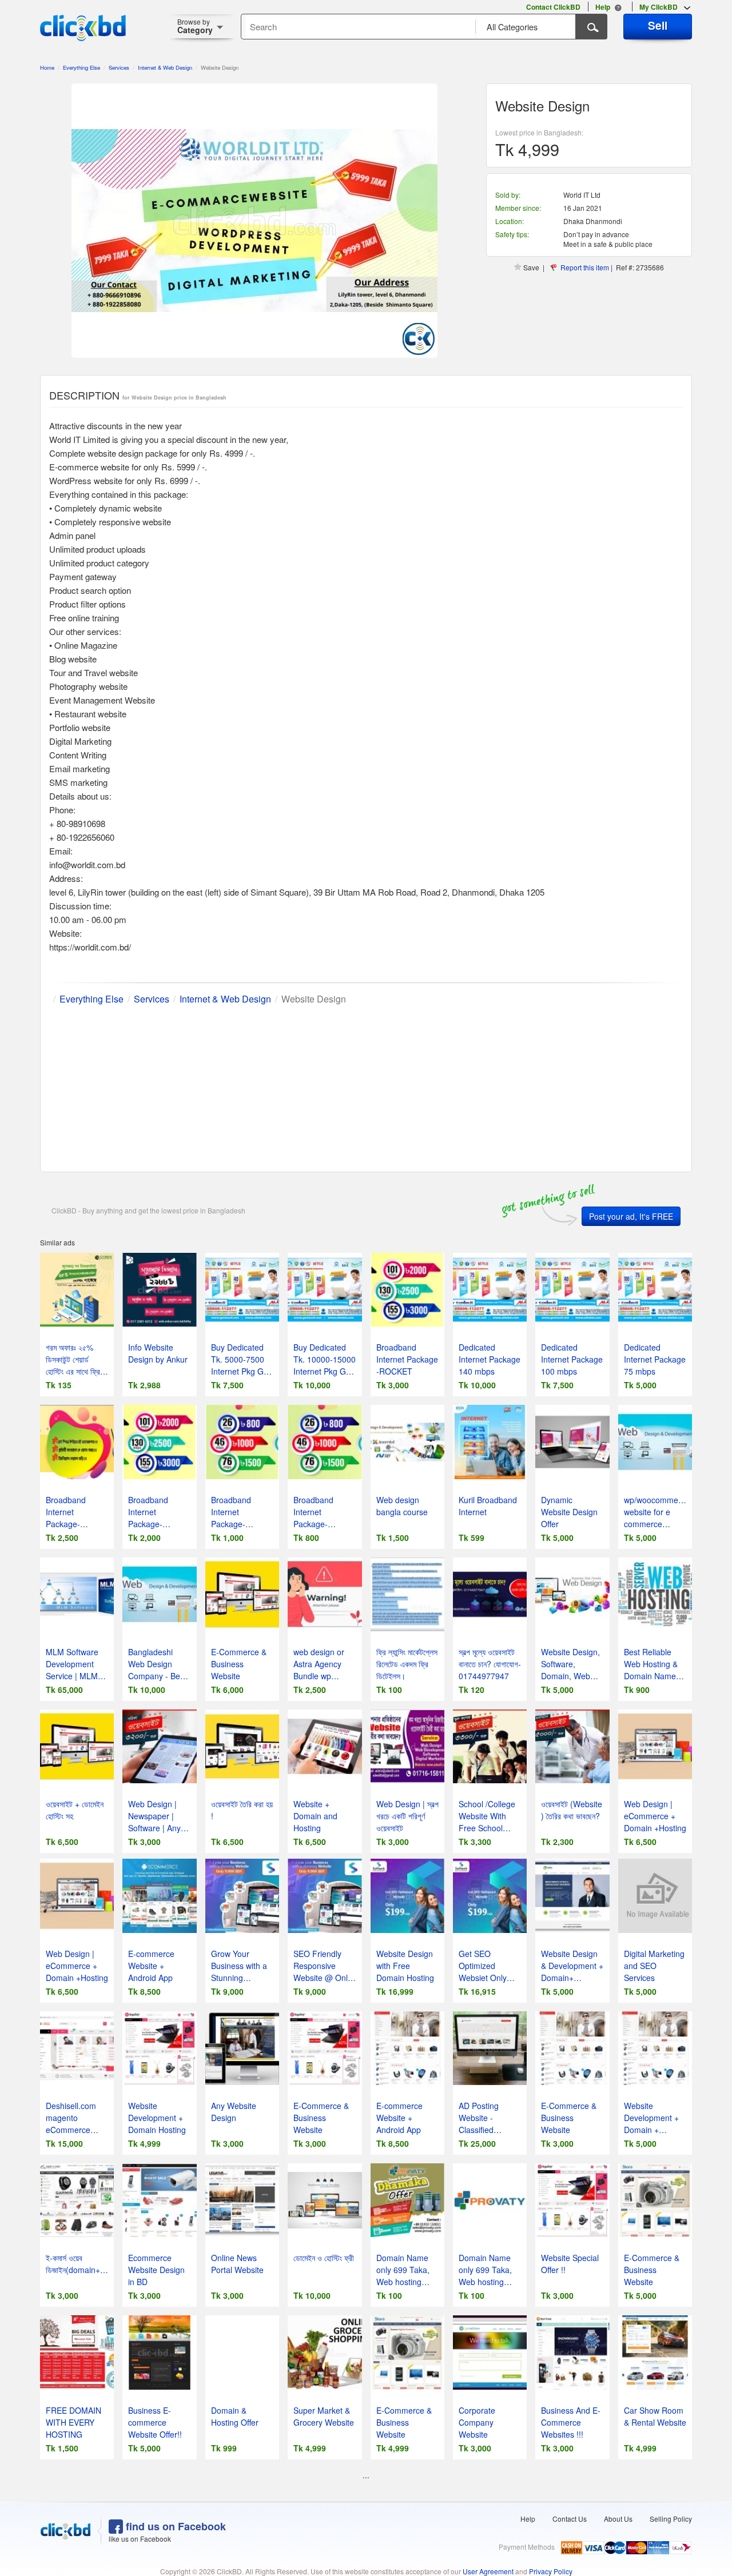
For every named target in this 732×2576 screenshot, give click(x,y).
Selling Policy (671, 2519)
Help (528, 2519)
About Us (618, 2519)
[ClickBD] (66, 2531)
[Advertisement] (366, 1086)
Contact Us (570, 2519)
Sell (658, 25)
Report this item (585, 267)
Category (195, 26)
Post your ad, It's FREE (631, 1216)
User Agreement (488, 2571)
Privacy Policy (551, 2571)
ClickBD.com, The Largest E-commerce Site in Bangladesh (83, 28)
